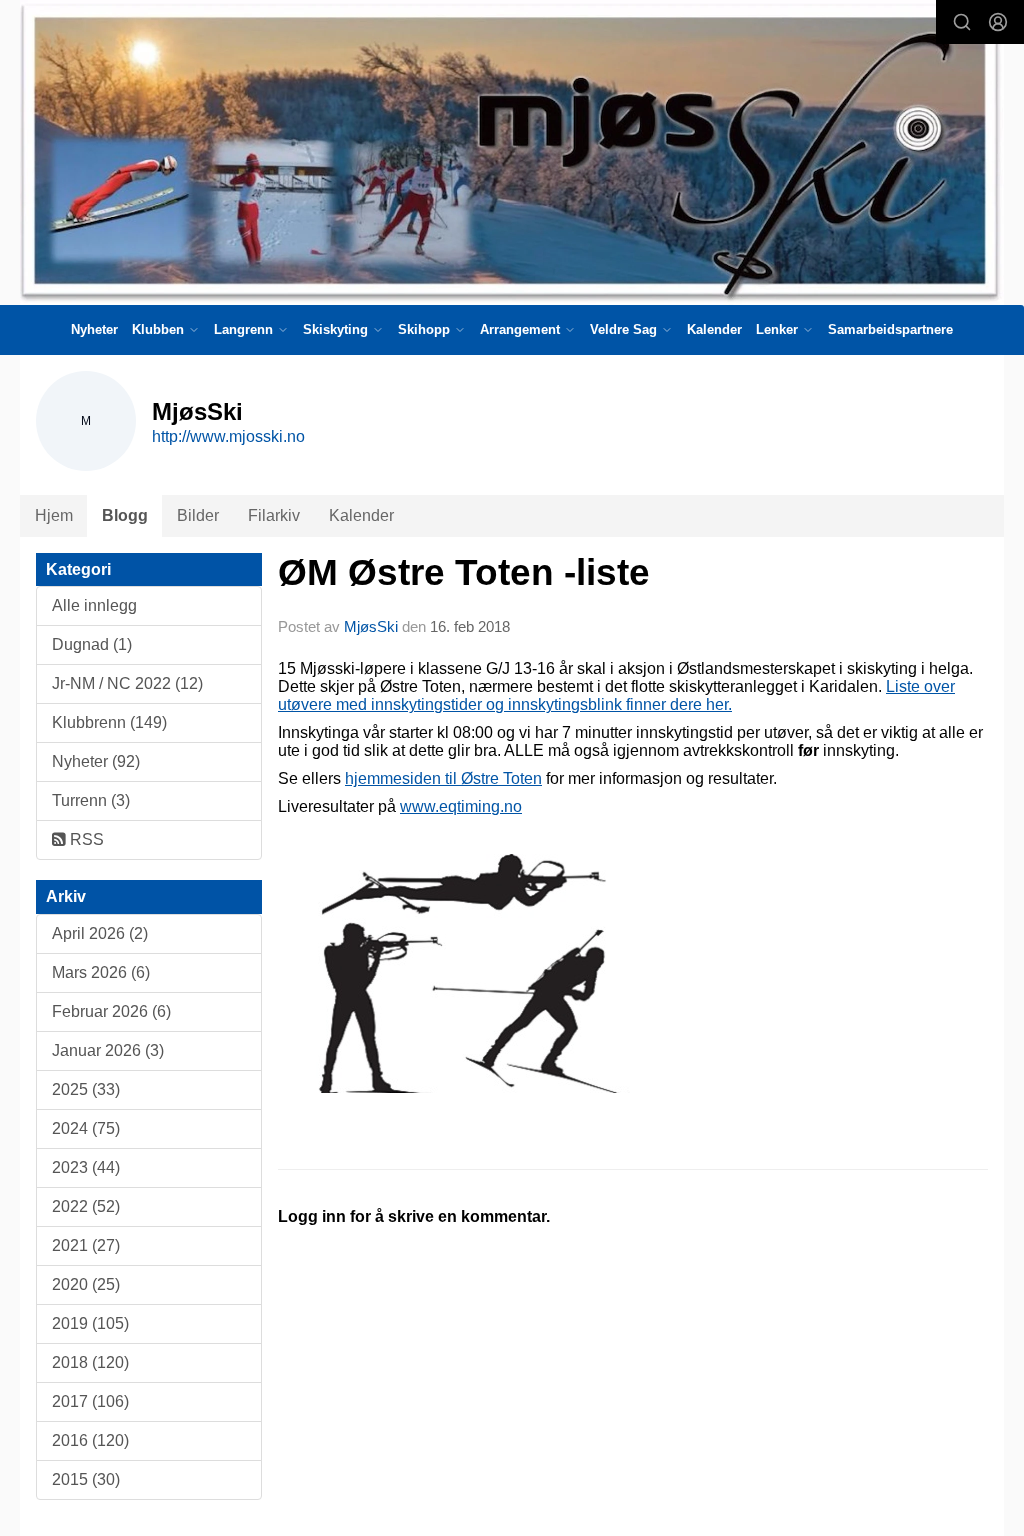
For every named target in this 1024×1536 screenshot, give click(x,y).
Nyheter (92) (96, 761)
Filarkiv (274, 515)
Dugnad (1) (92, 644)
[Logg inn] (998, 22)
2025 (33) (86, 1089)
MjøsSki (371, 626)
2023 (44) (86, 1167)
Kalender (714, 329)
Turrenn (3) (91, 800)
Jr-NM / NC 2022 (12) (127, 683)
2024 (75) (86, 1128)
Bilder (198, 515)
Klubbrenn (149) (109, 722)
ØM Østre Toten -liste (464, 572)
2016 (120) (90, 1440)
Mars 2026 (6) (101, 972)
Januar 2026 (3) (108, 1050)
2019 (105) (90, 1323)
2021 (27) (86, 1245)
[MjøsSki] (512, 152)
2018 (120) (90, 1362)
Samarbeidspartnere (890, 329)
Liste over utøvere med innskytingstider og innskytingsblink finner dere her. (616, 695)
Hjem (54, 515)
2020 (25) (86, 1284)
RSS (85, 839)
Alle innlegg (94, 605)
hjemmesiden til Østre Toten (443, 778)
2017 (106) (90, 1401)
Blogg (125, 515)
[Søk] (962, 22)
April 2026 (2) (100, 933)
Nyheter (94, 329)
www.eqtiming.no (461, 806)
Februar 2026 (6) (111, 1011)
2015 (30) (86, 1479)
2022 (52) (86, 1206)
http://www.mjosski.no (228, 436)
